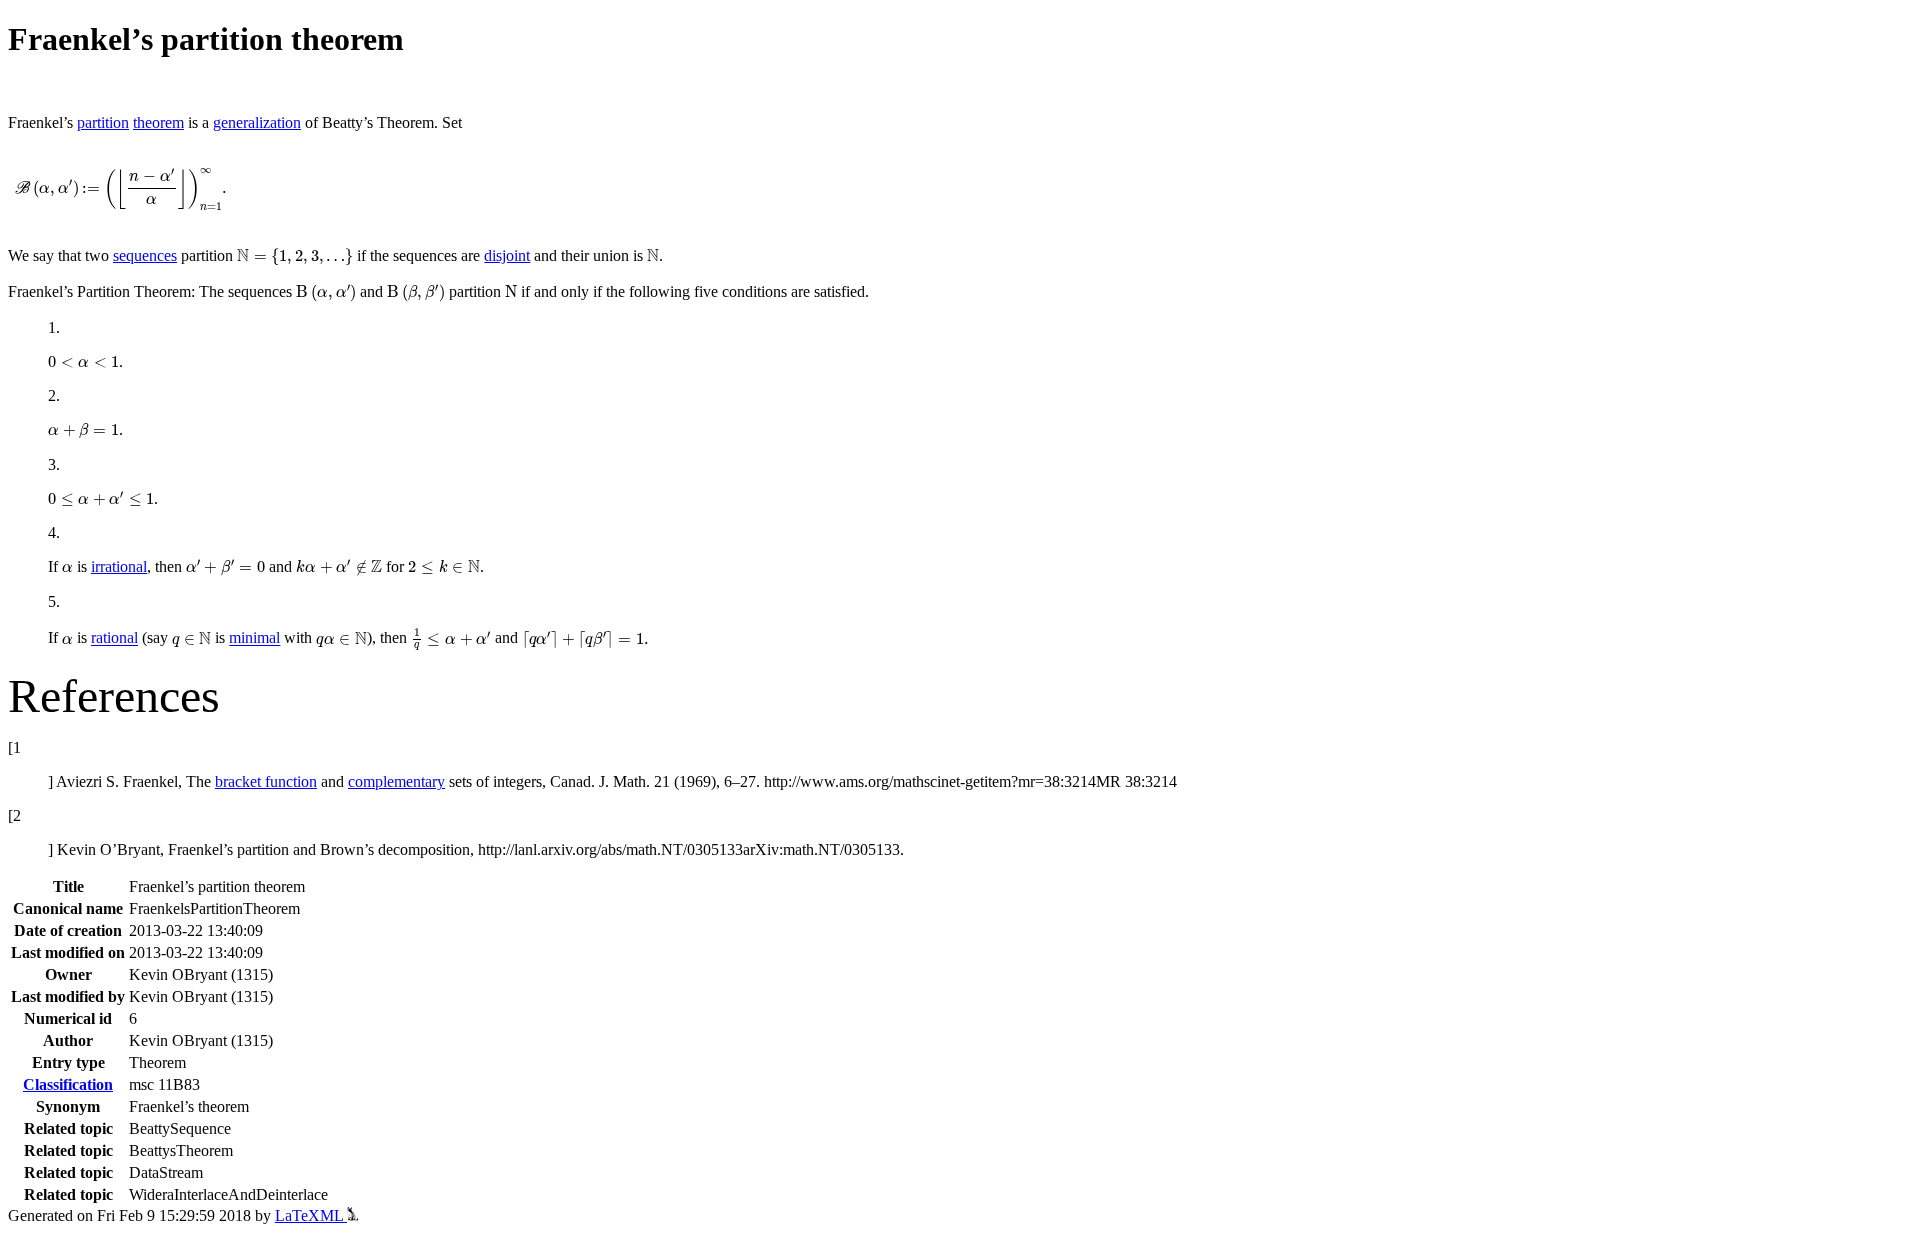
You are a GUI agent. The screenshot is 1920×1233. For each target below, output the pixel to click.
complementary (396, 781)
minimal (254, 638)
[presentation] (121, 189)
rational (114, 638)
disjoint (507, 255)
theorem (158, 122)
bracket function (266, 781)
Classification (68, 1084)
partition (103, 122)
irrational (119, 566)
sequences (145, 255)
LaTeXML (311, 1215)
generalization (257, 122)
